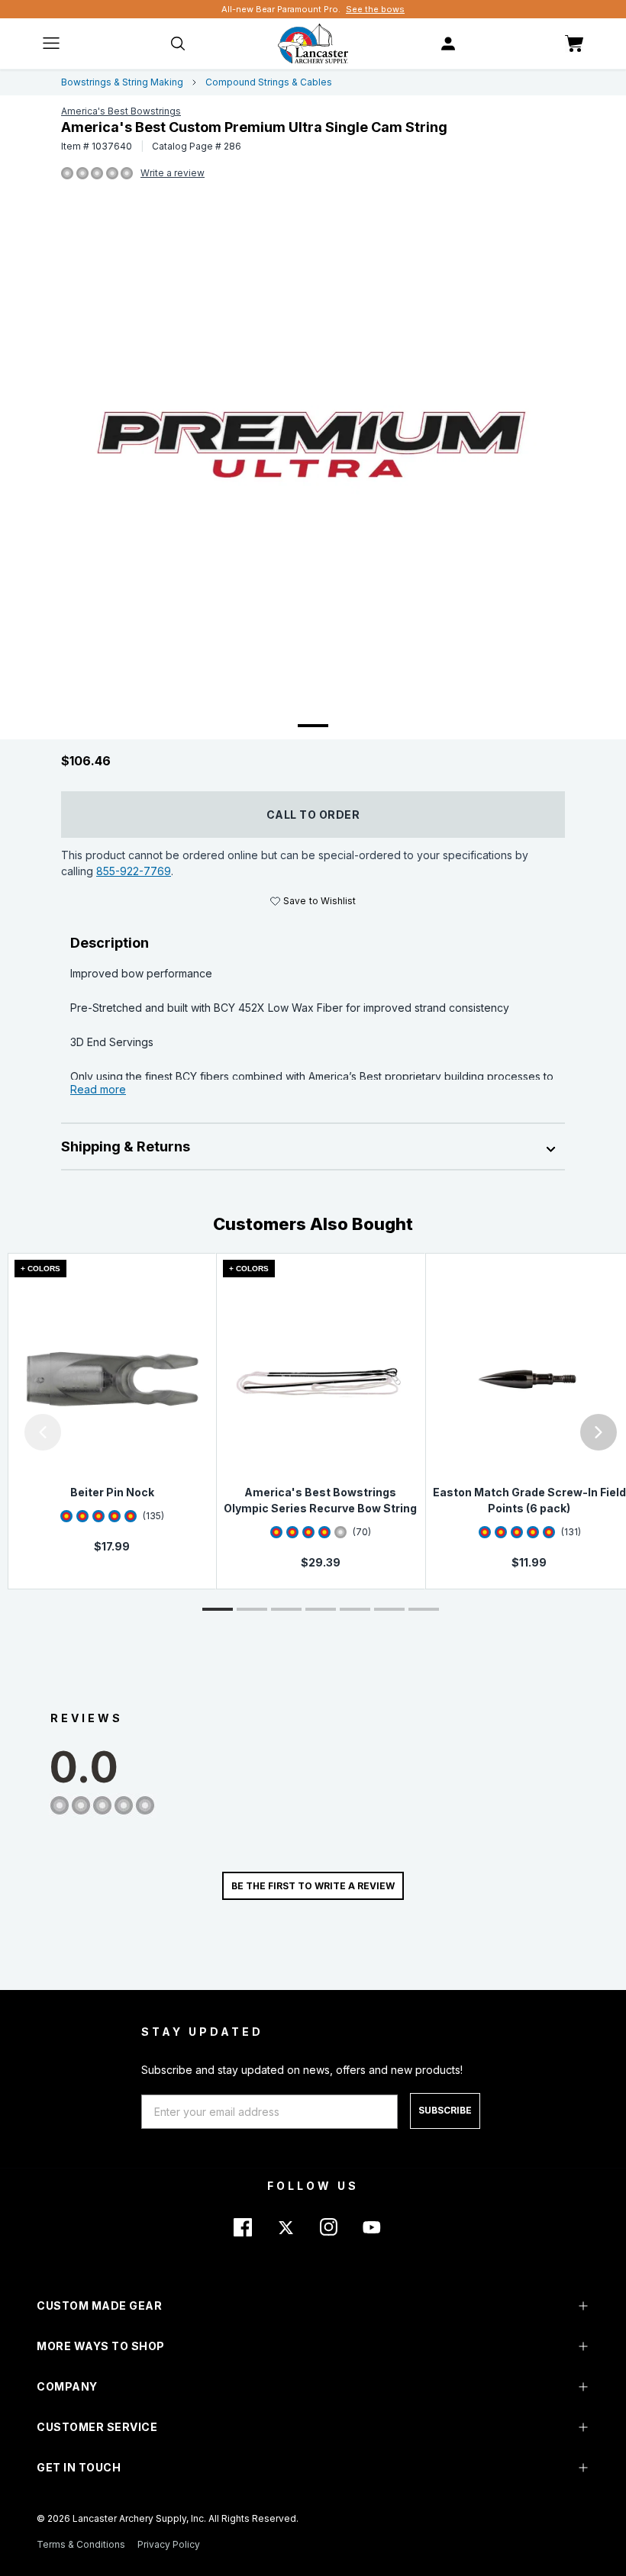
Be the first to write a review (313, 1886)
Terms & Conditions (81, 2544)
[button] (4, 1432)
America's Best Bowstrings (121, 111)
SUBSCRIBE (445, 2110)
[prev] (43, 1432)
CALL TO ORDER (313, 815)
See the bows (375, 9)
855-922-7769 (134, 871)
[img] (67, 174)
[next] (599, 1432)
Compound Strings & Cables (269, 82)
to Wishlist (319, 901)
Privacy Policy (169, 2544)
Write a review (173, 173)
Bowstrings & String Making (122, 82)
